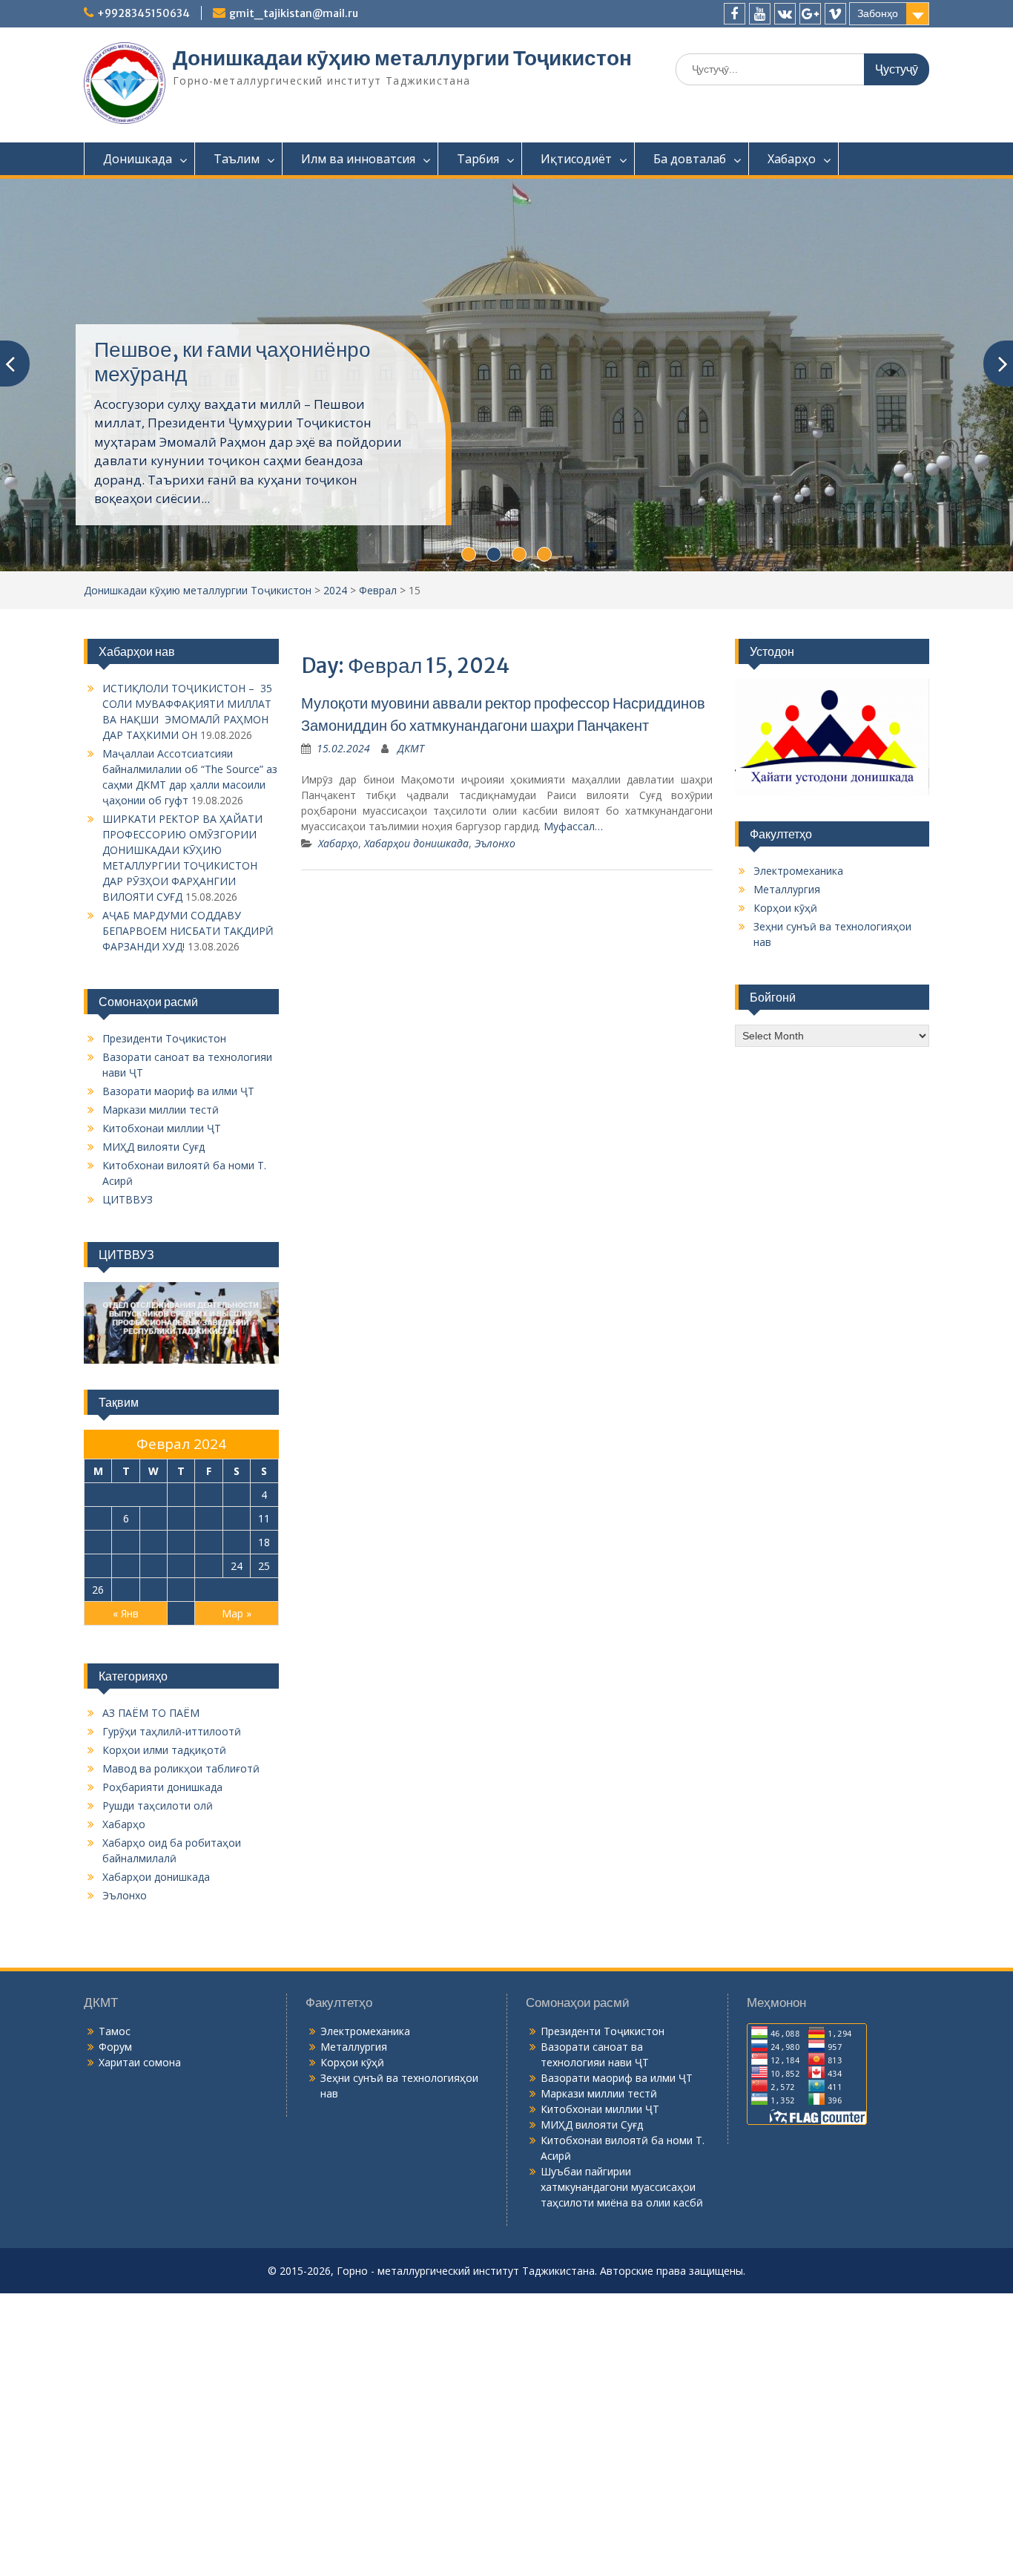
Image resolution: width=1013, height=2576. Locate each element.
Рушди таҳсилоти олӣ (158, 1805)
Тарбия (478, 159)
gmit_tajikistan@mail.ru (294, 13)
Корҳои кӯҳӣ (785, 908)
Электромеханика (798, 871)
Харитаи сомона (140, 2062)
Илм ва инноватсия (358, 159)
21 (154, 1566)
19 (98, 1566)
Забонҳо (878, 13)
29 (181, 1590)
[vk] (785, 14)
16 (209, 1542)
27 (126, 1590)
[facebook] (735, 14)
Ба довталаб (690, 159)
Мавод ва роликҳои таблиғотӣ (181, 1768)
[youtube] (760, 14)
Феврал (378, 590)
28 (154, 1590)
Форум (115, 2047)
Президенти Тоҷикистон (164, 1038)
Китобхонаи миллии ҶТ (162, 1128)
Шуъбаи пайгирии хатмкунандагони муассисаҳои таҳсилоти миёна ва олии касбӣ (622, 2187)
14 (154, 1542)
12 (98, 1542)
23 (209, 1566)
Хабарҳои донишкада (416, 843)
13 (126, 1542)
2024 (335, 590)
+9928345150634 (143, 13)
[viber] (835, 14)
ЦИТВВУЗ (128, 1199)
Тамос (115, 2031)
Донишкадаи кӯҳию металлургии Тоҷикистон (402, 58)
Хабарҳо (792, 159)
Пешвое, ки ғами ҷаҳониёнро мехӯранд (232, 362)
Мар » (237, 1613)
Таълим (237, 159)
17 (237, 1542)
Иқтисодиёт (576, 159)
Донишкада (138, 159)
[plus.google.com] (810, 14)
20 (126, 1566)
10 (237, 1518)
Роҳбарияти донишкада (162, 1787)
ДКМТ (411, 748)
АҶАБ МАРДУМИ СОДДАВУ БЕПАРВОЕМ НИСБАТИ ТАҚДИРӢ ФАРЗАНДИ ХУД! (188, 931)
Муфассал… (573, 826)
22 (181, 1566)
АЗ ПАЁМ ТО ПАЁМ (151, 1713)
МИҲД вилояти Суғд (154, 1147)
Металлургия (787, 889)
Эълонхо (495, 843)
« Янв (126, 1613)
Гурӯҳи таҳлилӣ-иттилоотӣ (172, 1731)
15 (181, 1542)
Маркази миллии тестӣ (161, 1110)
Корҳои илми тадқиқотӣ (164, 1750)
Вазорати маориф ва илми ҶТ (178, 1091)
